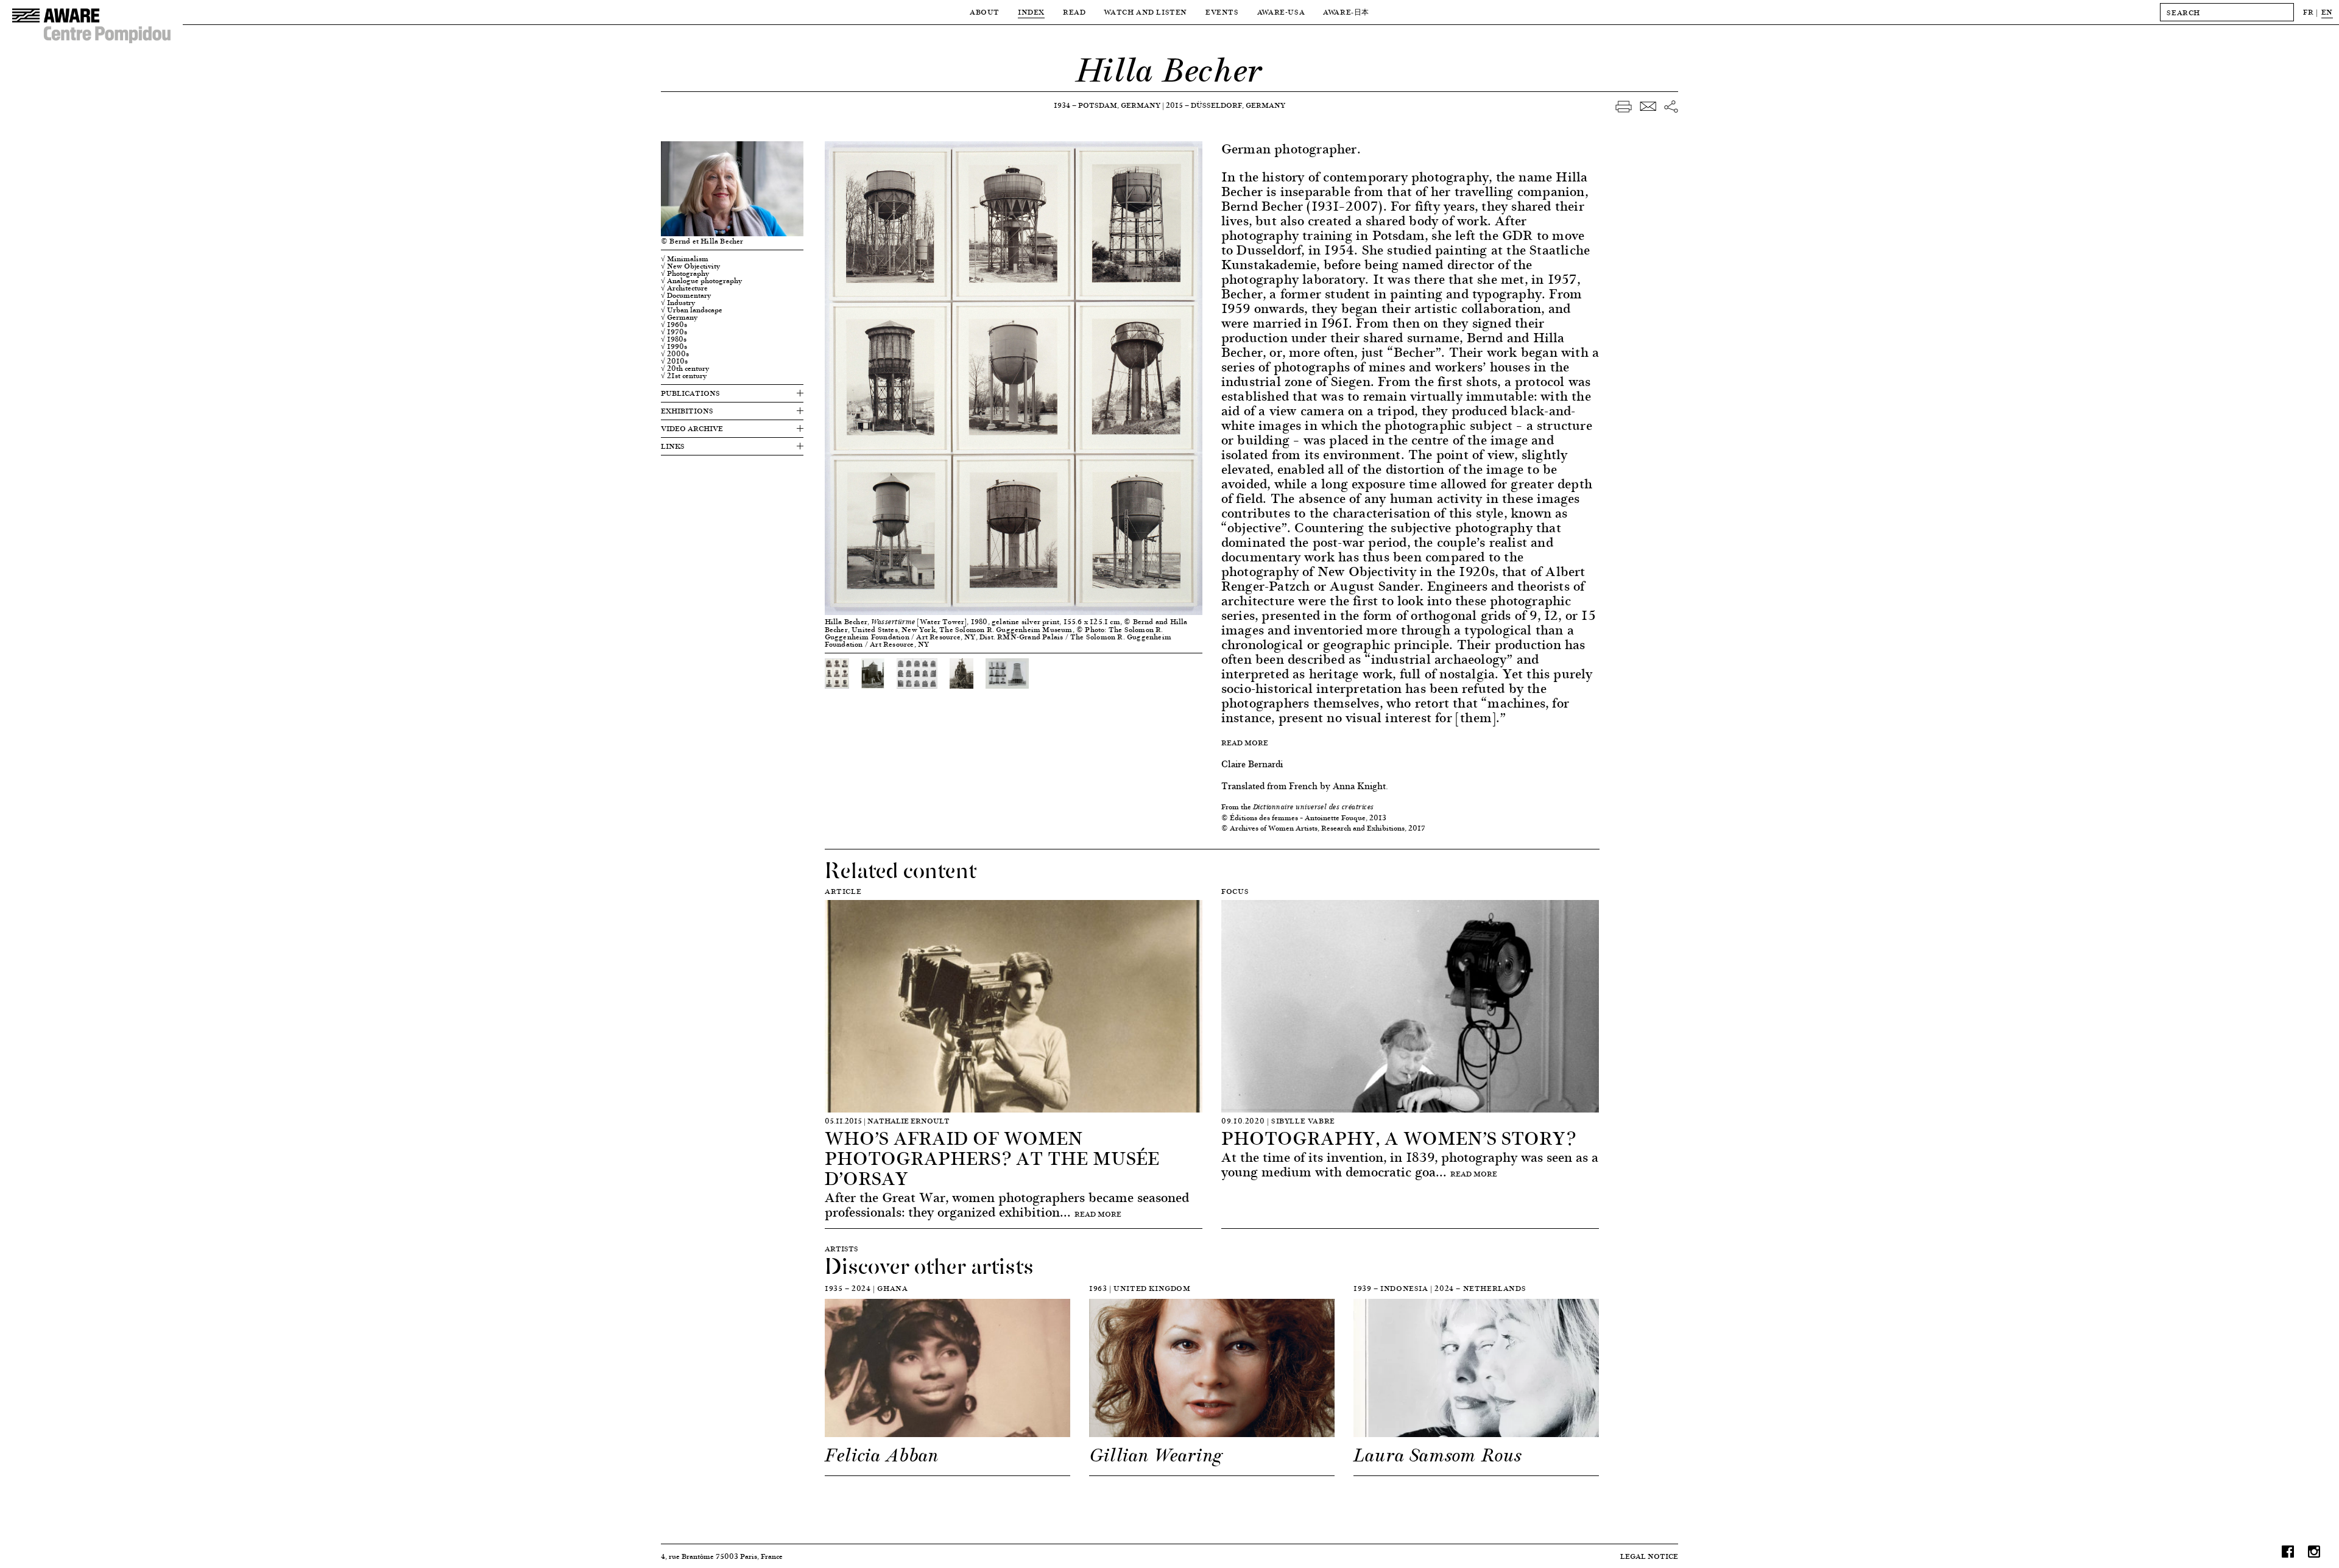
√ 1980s (674, 339)
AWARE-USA (1281, 12)
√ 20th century (685, 368)
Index (1031, 12)
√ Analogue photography (701, 281)
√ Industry (678, 303)
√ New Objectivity (690, 266)
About (985, 12)
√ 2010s (674, 361)
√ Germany (679, 317)
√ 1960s (674, 325)
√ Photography (685, 273)
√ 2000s (675, 354)
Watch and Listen (1145, 12)
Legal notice (1649, 1556)
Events (1222, 12)
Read (1074, 12)
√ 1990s (674, 346)
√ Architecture (684, 288)
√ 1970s (674, 332)
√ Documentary (686, 295)
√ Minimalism (685, 259)
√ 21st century (684, 376)
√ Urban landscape (692, 310)
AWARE (1346, 12)
